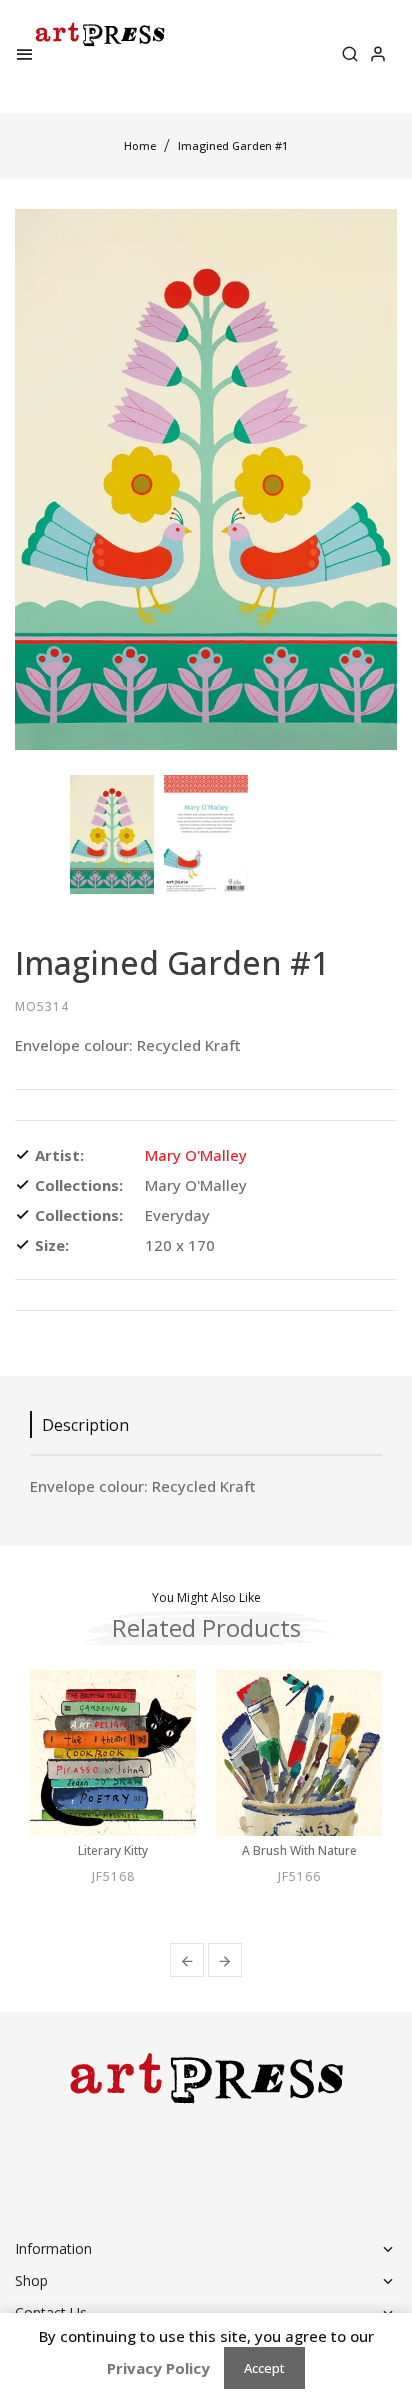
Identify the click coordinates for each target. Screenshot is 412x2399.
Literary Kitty (113, 1851)
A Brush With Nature (299, 1851)
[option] (112, 834)
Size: (52, 1245)
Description (85, 1425)
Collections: (79, 1185)
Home (140, 145)
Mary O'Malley (196, 1155)
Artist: (59, 1155)
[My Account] (378, 56)
